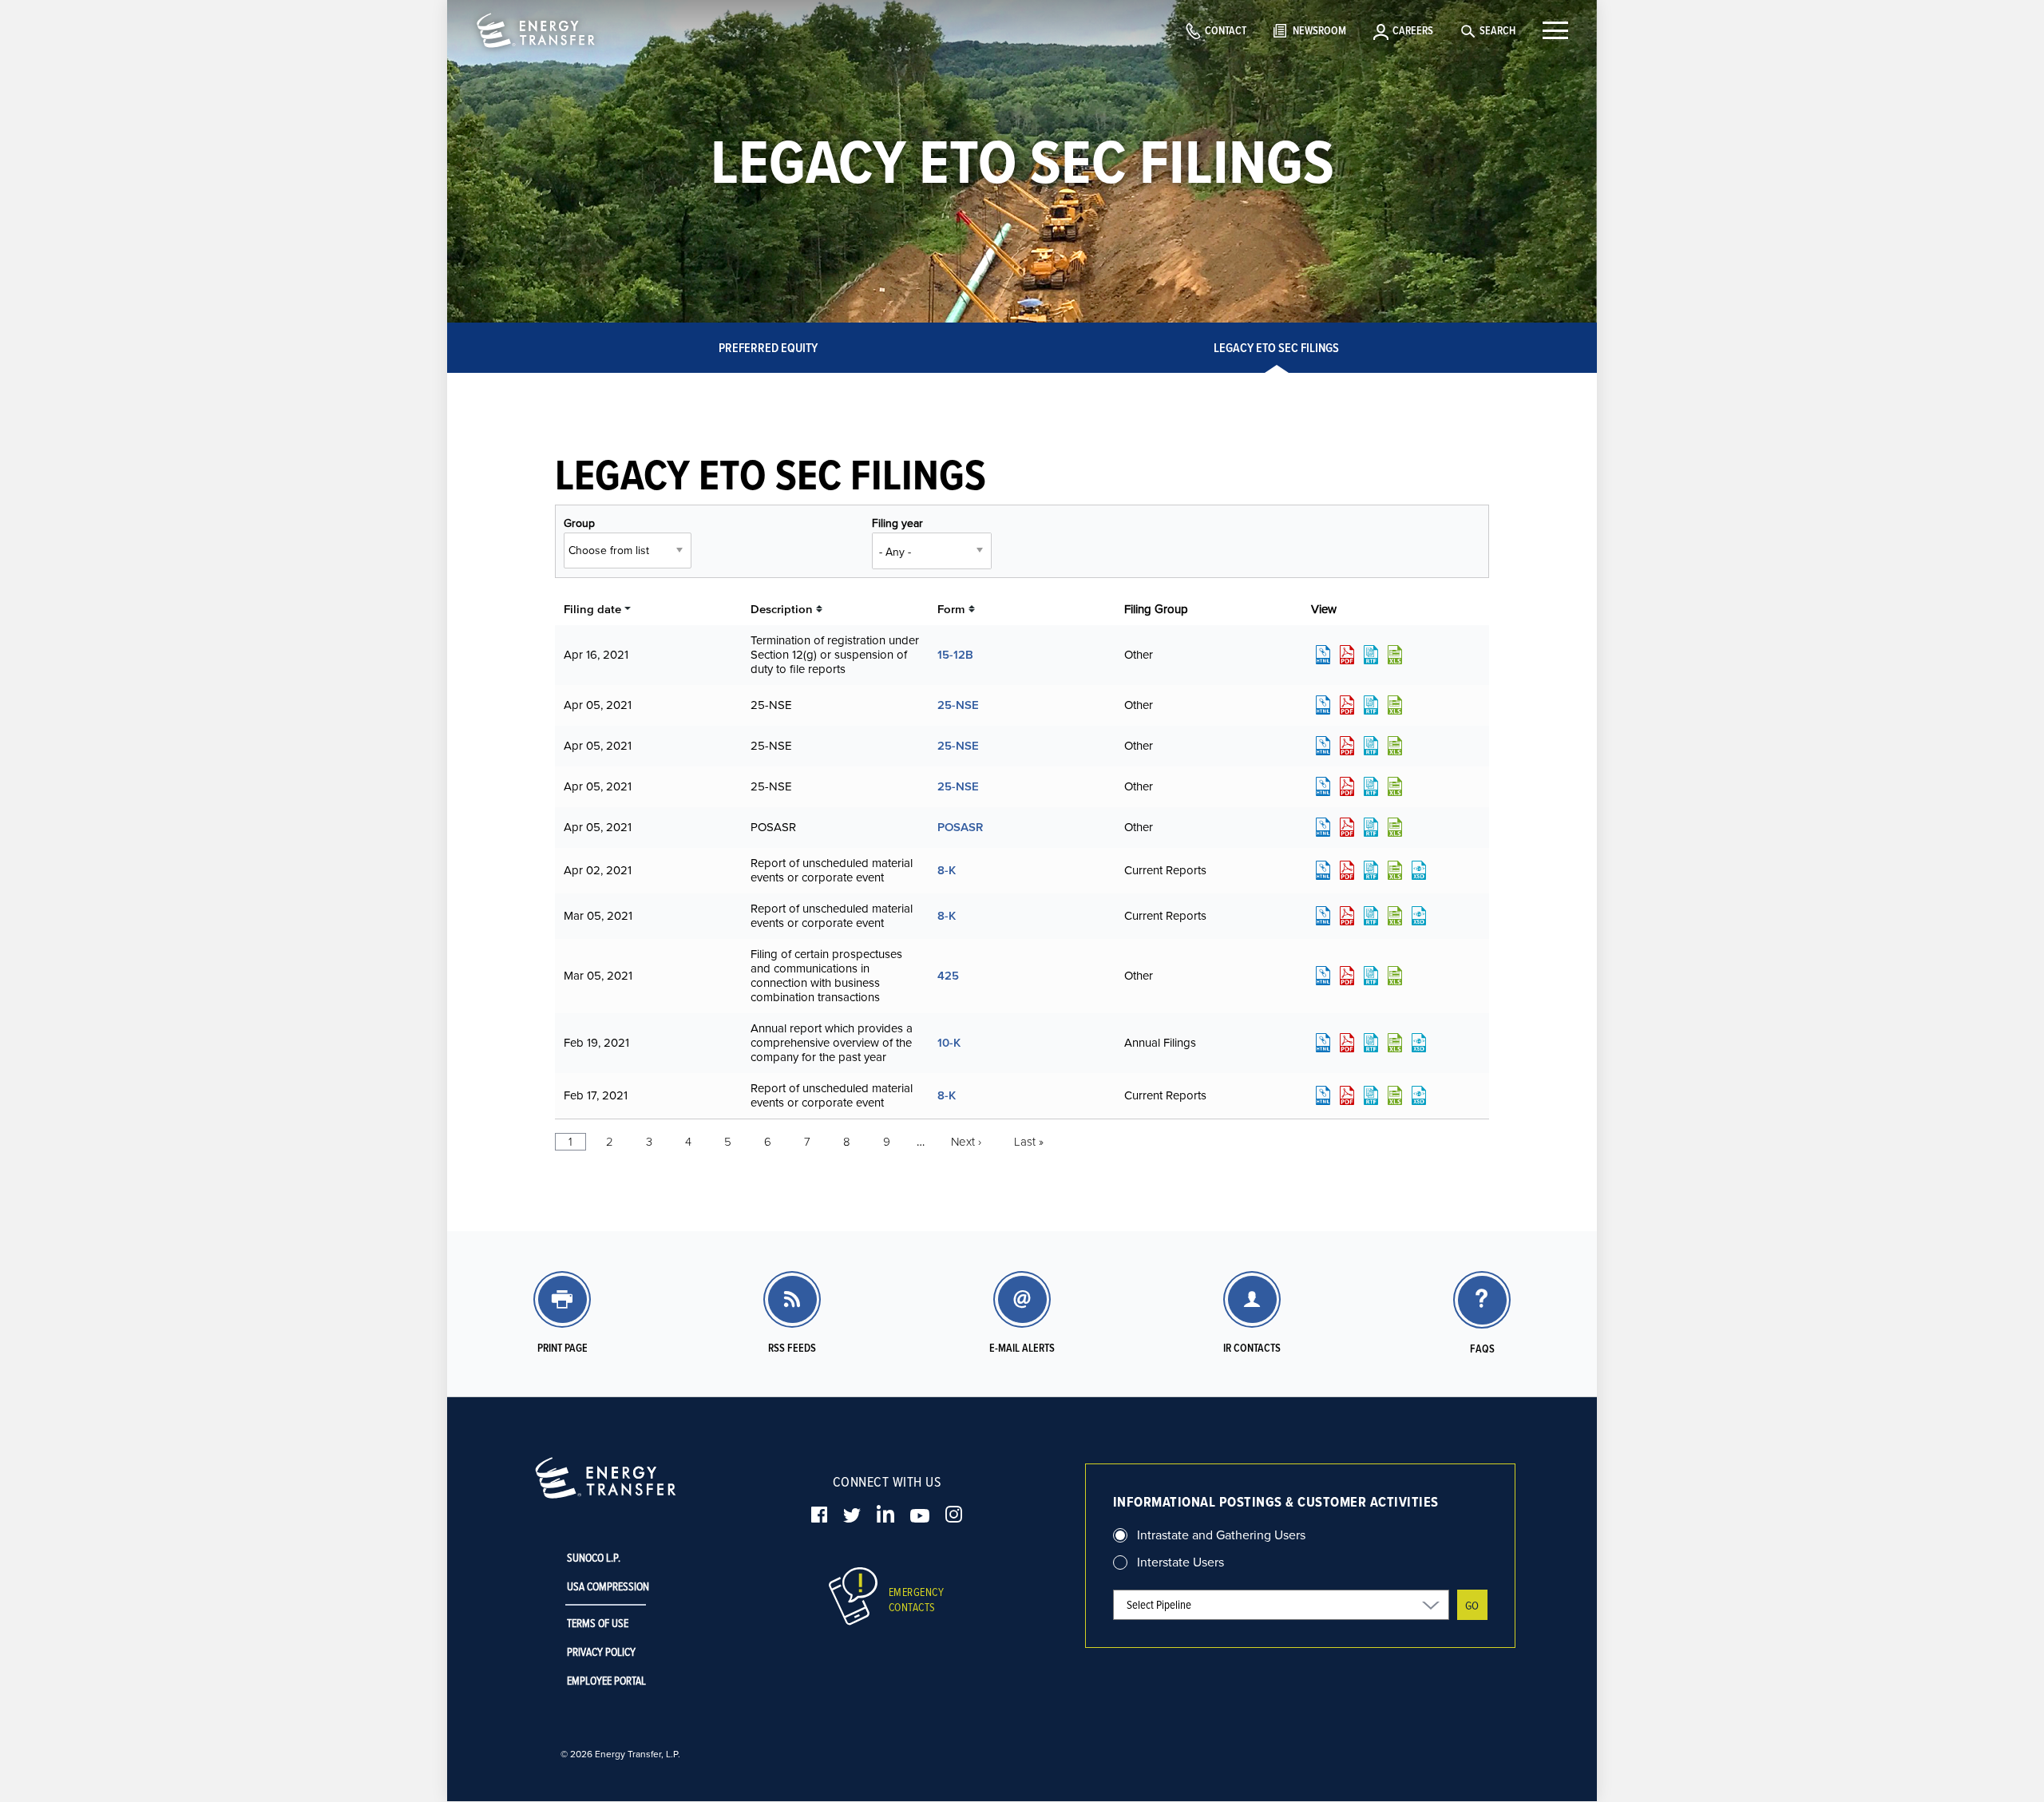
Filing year (897, 523)
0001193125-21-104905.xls (1395, 870)
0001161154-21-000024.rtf (1371, 1095)
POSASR (960, 827)
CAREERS (1413, 30)
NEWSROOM (1319, 30)
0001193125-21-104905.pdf (1347, 870)
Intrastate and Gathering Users (1221, 1535)
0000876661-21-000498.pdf (1347, 746)
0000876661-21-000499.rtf (1371, 786)
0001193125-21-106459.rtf (1371, 827)
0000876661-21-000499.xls (1395, 786)
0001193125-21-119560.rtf (1371, 655)
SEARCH (1497, 30)
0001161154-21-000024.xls (1395, 1095)
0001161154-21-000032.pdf (1347, 1043)
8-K (947, 870)
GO (1472, 1605)
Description (782, 609)
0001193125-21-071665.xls (1395, 916)
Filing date (592, 609)
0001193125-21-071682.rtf (1371, 976)
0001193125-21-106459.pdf (1347, 827)
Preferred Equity (768, 348)
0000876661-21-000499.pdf (1347, 786)
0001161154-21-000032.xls (1395, 1043)
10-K (949, 1042)
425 (948, 975)
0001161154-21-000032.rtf (1371, 1043)
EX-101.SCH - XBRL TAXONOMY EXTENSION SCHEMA (1419, 870)
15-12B (955, 654)
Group (579, 523)
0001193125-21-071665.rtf (1371, 916)
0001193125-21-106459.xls (1395, 827)
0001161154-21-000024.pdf (1347, 1095)
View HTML (1323, 655)
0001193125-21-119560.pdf (1347, 655)
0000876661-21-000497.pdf (1347, 705)
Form (951, 609)
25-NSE (958, 705)
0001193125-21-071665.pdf (1347, 916)
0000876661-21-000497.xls (1395, 705)
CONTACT (1226, 30)
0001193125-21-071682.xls (1395, 976)
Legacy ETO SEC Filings (1276, 348)
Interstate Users (1180, 1562)
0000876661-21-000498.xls (1395, 746)
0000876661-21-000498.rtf (1371, 746)
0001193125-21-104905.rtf (1371, 870)
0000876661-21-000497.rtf (1371, 705)
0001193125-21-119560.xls (1395, 655)
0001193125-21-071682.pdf (1347, 976)
